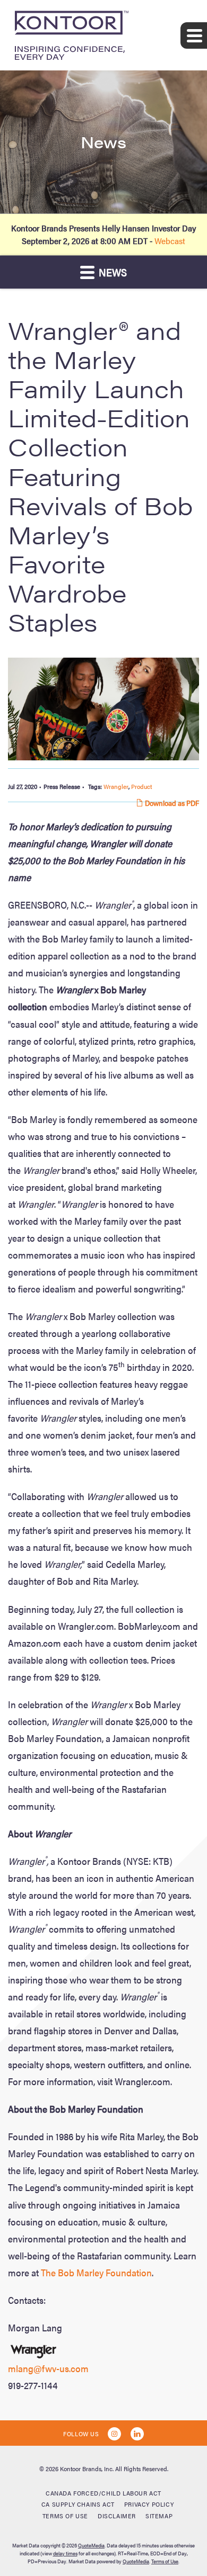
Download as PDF (171, 803)
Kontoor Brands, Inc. (87, 2469)
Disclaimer (117, 2516)
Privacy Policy (149, 2504)
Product (141, 786)
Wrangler (116, 786)
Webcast (170, 241)
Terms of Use (65, 2516)
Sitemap (159, 2516)
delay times (65, 2553)
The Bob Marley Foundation (96, 2272)
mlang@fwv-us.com (48, 2368)
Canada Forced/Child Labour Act (103, 2493)
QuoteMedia (91, 2545)
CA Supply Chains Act (78, 2504)
